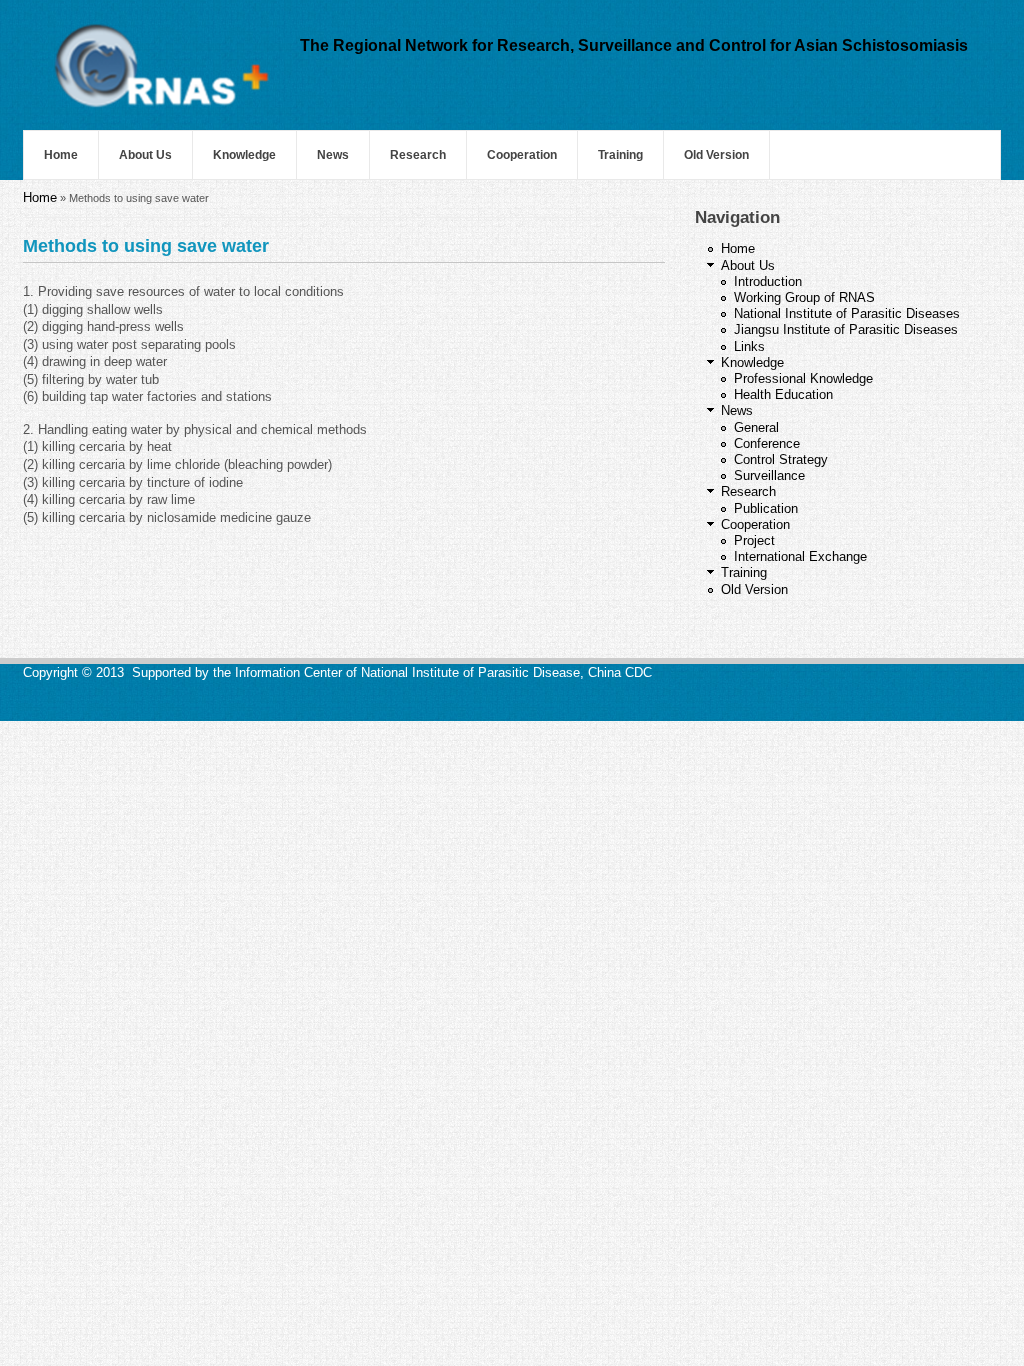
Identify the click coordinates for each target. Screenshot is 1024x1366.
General (756, 427)
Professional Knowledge (803, 378)
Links (749, 346)
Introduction (768, 281)
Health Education (783, 394)
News (333, 155)
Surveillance (769, 475)
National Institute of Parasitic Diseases (847, 313)
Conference (767, 443)
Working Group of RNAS (804, 297)
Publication (766, 508)
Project (754, 540)
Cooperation (522, 155)
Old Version (716, 155)
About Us (145, 155)
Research (418, 155)
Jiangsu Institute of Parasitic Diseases (846, 329)
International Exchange (800, 556)
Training (620, 155)
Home (61, 155)
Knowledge (244, 155)
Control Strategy (781, 459)
